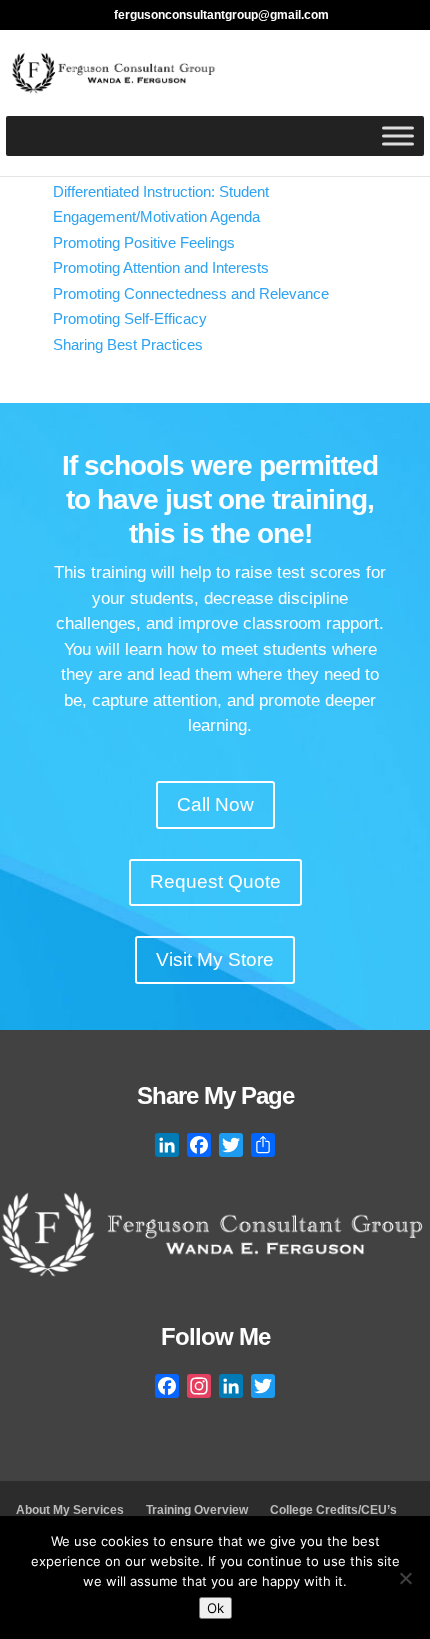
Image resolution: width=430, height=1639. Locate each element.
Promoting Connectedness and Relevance (191, 293)
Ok (215, 1608)
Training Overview (197, 1510)
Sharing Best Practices (128, 344)
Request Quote (215, 881)
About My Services (70, 1510)
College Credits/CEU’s (333, 1510)
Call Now (215, 804)
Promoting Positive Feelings (144, 242)
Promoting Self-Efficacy (130, 318)
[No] (405, 1578)
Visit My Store (215, 959)
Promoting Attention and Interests (161, 267)
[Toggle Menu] (398, 135)
